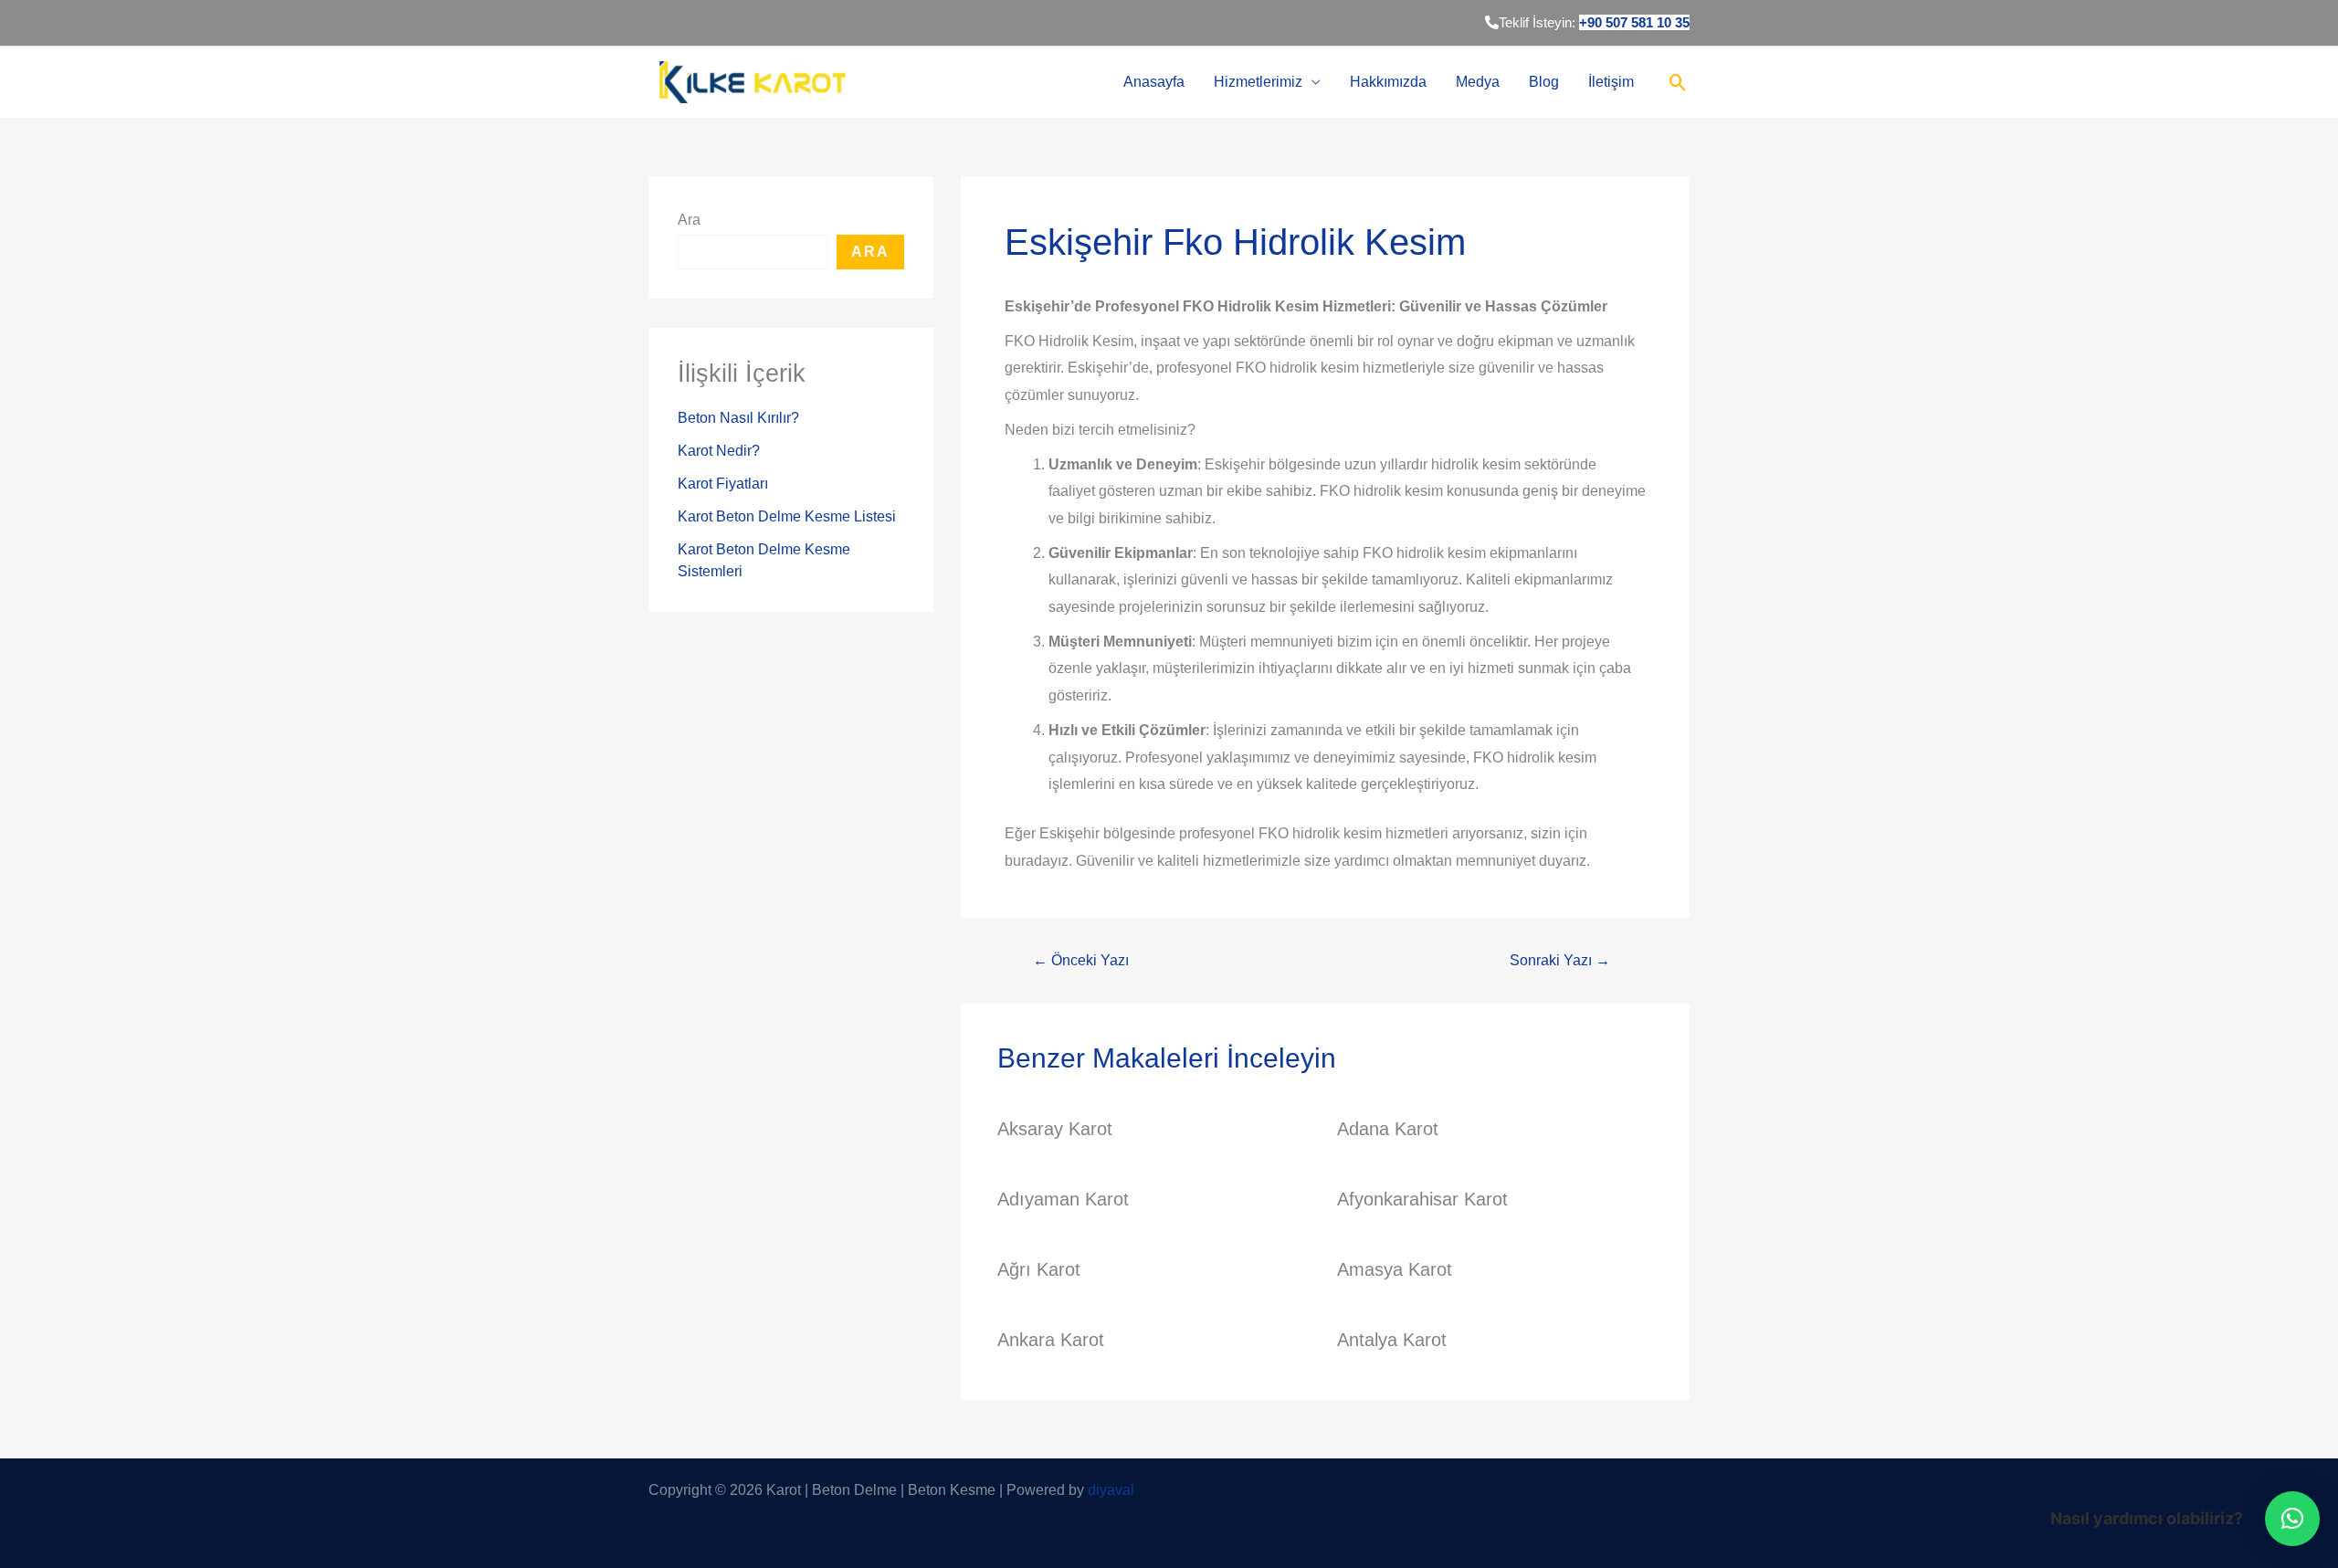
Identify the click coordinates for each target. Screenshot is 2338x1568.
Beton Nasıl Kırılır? (738, 418)
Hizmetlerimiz (1258, 82)
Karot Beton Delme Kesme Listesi (787, 516)
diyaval (1111, 1490)
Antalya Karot (1392, 1340)
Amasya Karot (1395, 1269)
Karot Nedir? (719, 451)
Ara (689, 220)
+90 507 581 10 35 (1634, 22)
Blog (1544, 82)
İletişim (1611, 82)
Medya (1478, 82)
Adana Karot (1388, 1129)
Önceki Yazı (1081, 961)
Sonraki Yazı (1560, 961)
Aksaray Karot (1055, 1129)
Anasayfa (1154, 82)
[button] (2292, 1519)
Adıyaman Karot (1063, 1199)
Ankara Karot (1051, 1340)
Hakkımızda (1388, 82)
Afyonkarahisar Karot (1422, 1199)
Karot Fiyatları (723, 484)
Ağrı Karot (1039, 1269)
